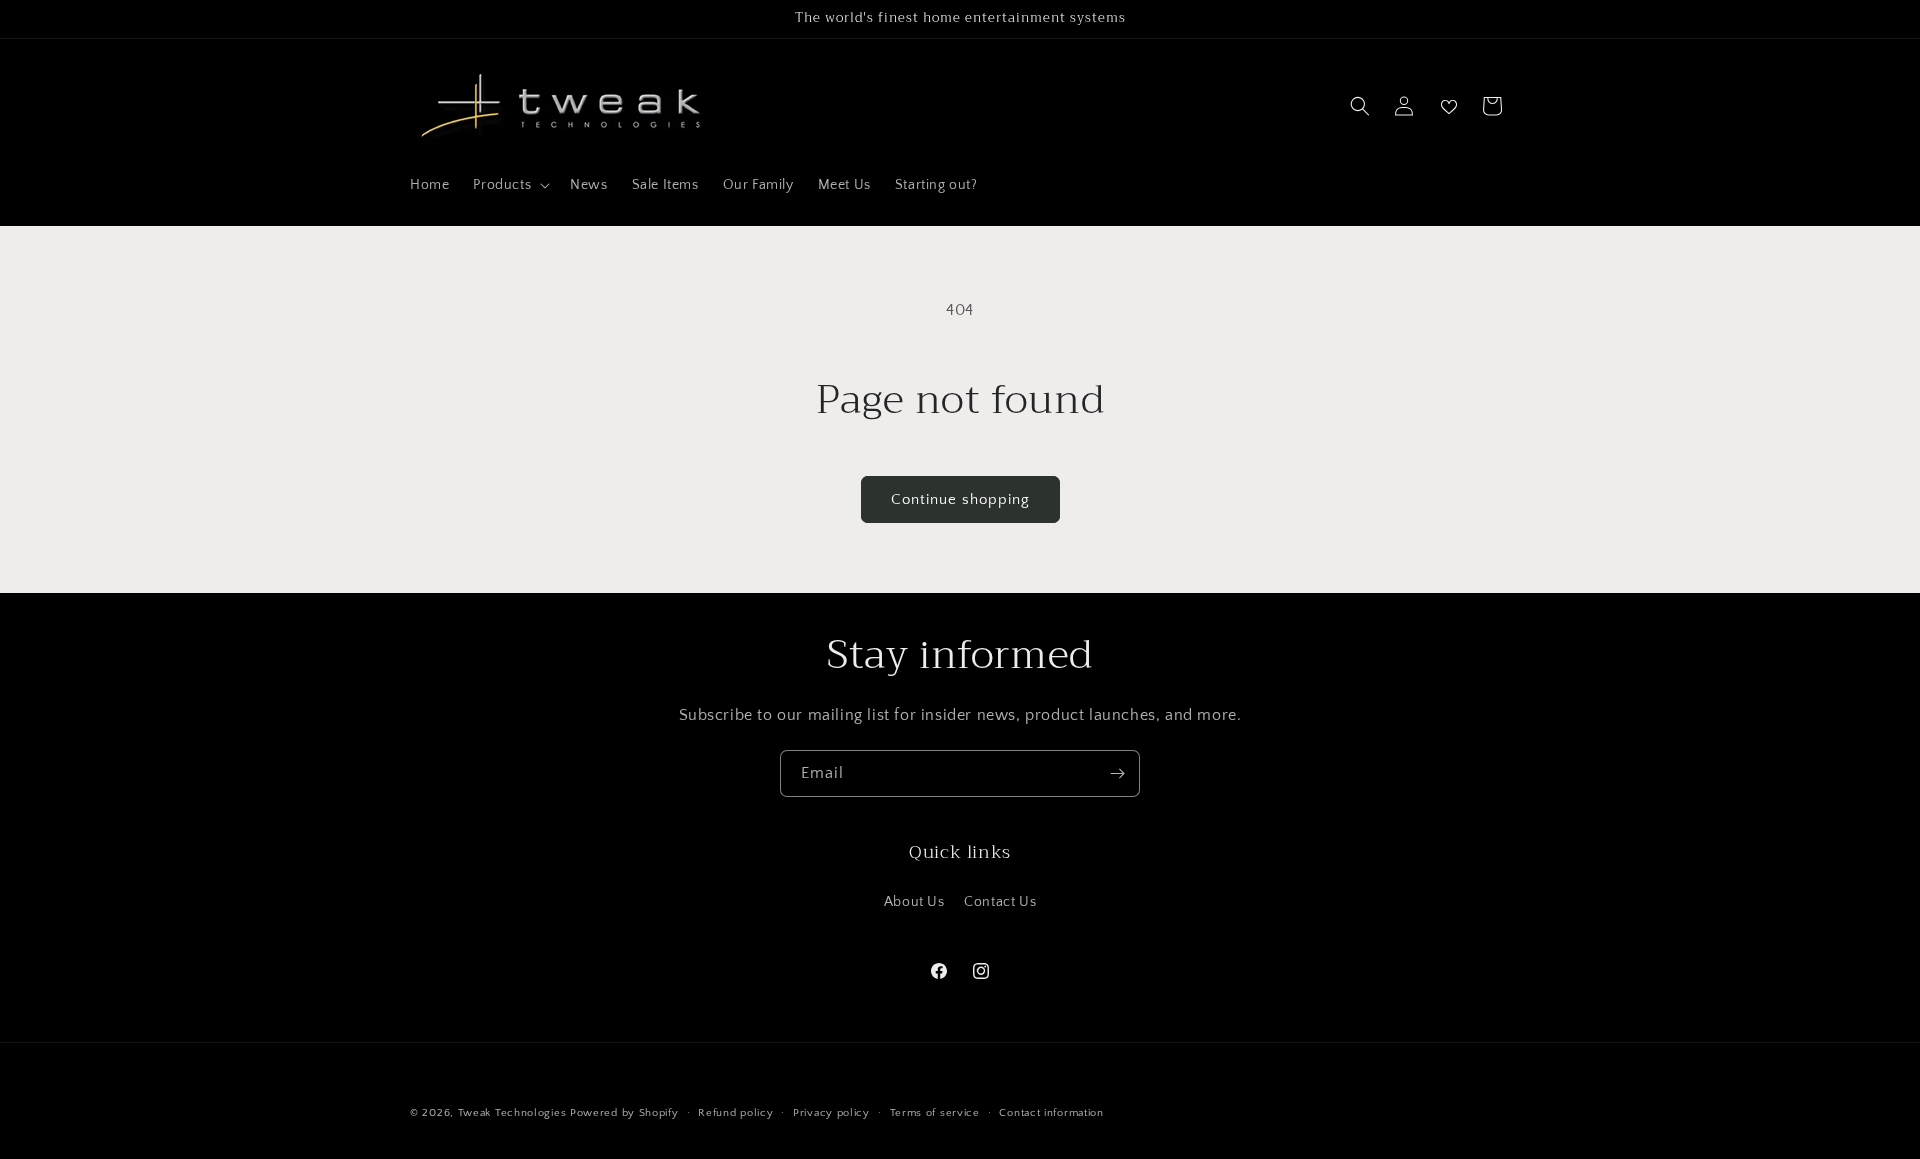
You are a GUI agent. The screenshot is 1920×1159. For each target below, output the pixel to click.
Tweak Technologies (512, 1113)
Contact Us (1000, 902)
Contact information (1051, 1113)
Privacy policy (831, 1113)
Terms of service (935, 1113)
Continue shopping (960, 499)
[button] (509, 185)
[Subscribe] (1117, 773)
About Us (914, 902)
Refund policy (735, 1113)
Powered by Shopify (624, 1113)
